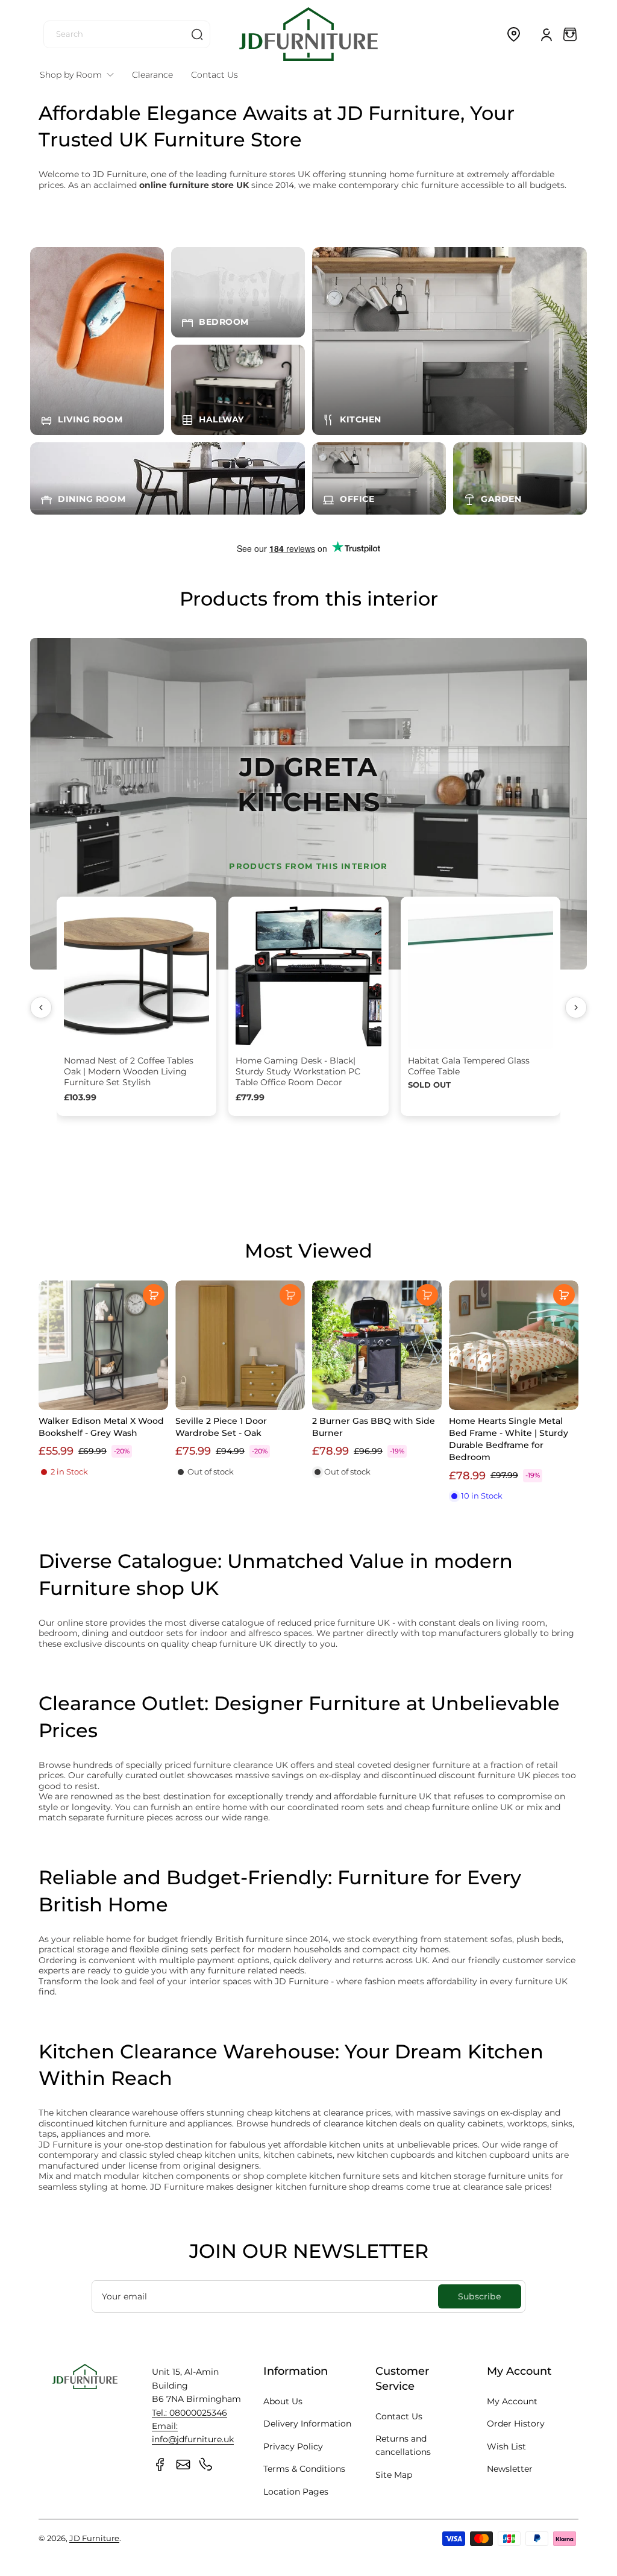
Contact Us (399, 2416)
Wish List (506, 2446)
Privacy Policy (293, 2446)
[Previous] (41, 1008)
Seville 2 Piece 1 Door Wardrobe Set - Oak (221, 1427)
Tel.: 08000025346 (189, 2413)
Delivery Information (307, 2424)
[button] (513, 34)
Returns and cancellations (403, 2445)
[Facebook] (160, 2465)
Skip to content (19, 92)
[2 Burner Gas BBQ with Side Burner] (377, 1345)
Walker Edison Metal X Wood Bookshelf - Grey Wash (101, 1427)
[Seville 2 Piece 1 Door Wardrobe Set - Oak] (240, 1345)
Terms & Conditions (304, 2469)
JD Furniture (94, 2538)
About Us (283, 2401)
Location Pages (296, 2492)
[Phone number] (206, 2465)
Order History (516, 2424)
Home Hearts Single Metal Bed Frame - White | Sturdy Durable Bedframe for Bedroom (509, 1439)
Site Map (394, 2475)
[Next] (576, 1008)
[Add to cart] (154, 1295)
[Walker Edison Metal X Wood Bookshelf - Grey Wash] (103, 1345)
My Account (512, 2401)
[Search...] (197, 34)
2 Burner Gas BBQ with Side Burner (374, 1427)
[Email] (183, 2465)
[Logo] (308, 34)
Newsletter (510, 2469)
